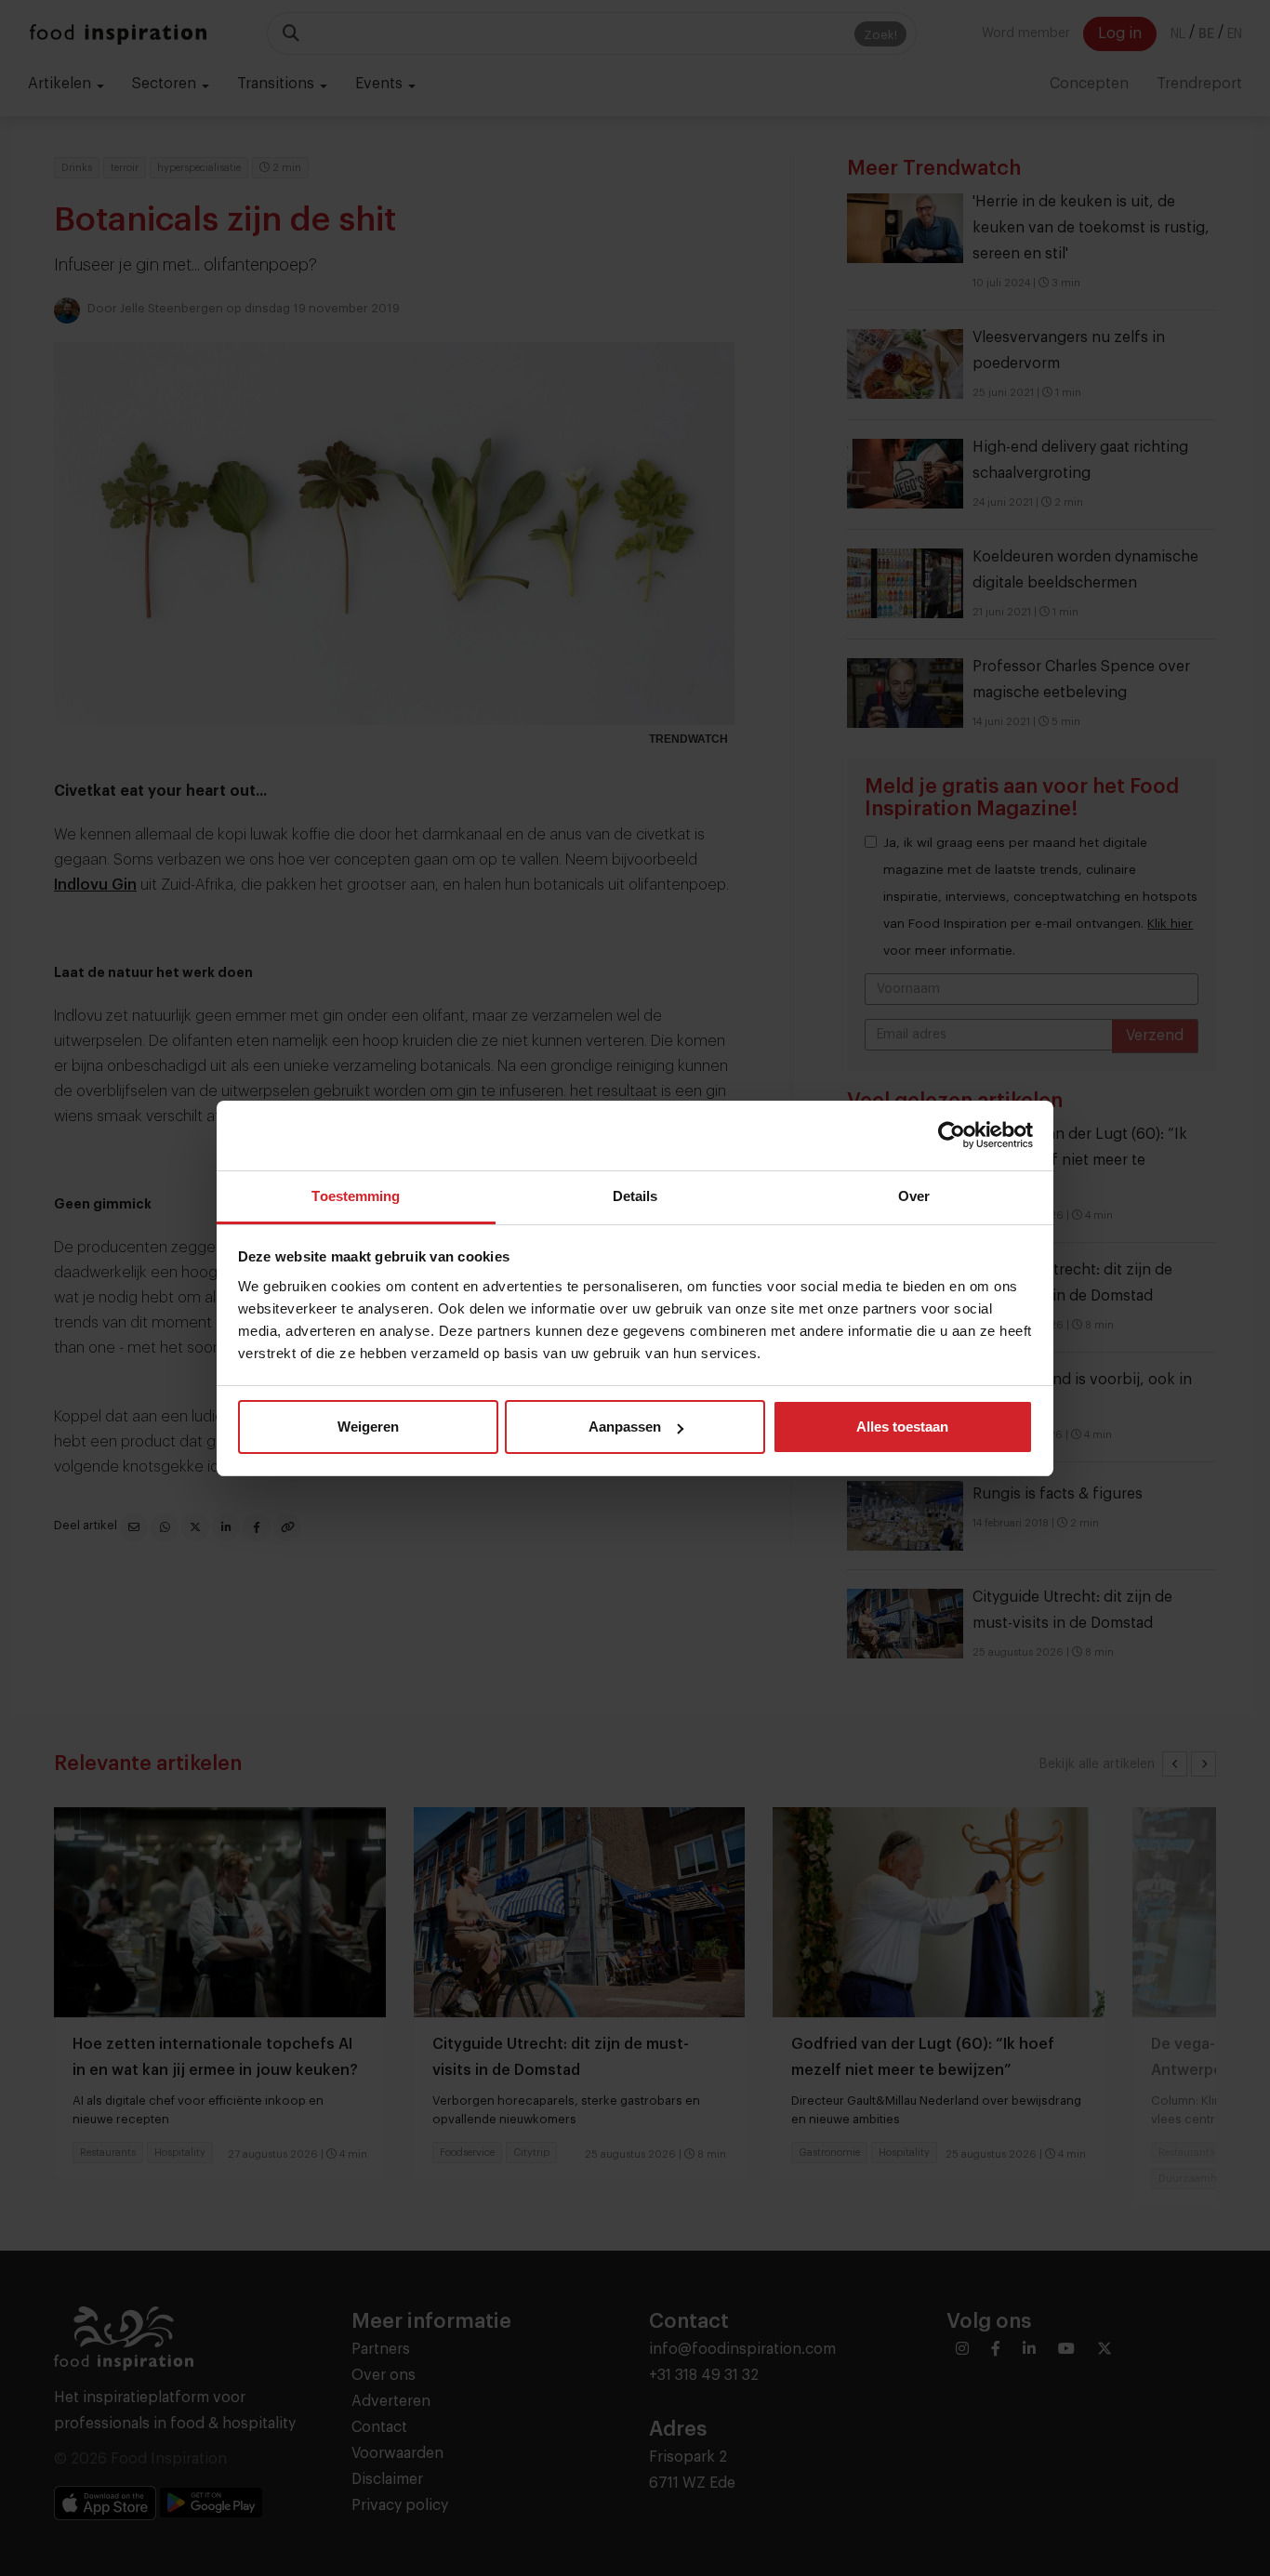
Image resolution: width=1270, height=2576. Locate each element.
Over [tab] (914, 1196)
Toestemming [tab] (356, 1196)
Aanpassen (625, 1427)
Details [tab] (635, 1196)
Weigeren (368, 1427)
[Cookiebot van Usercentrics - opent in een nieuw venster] (952, 1135)
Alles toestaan (902, 1427)
